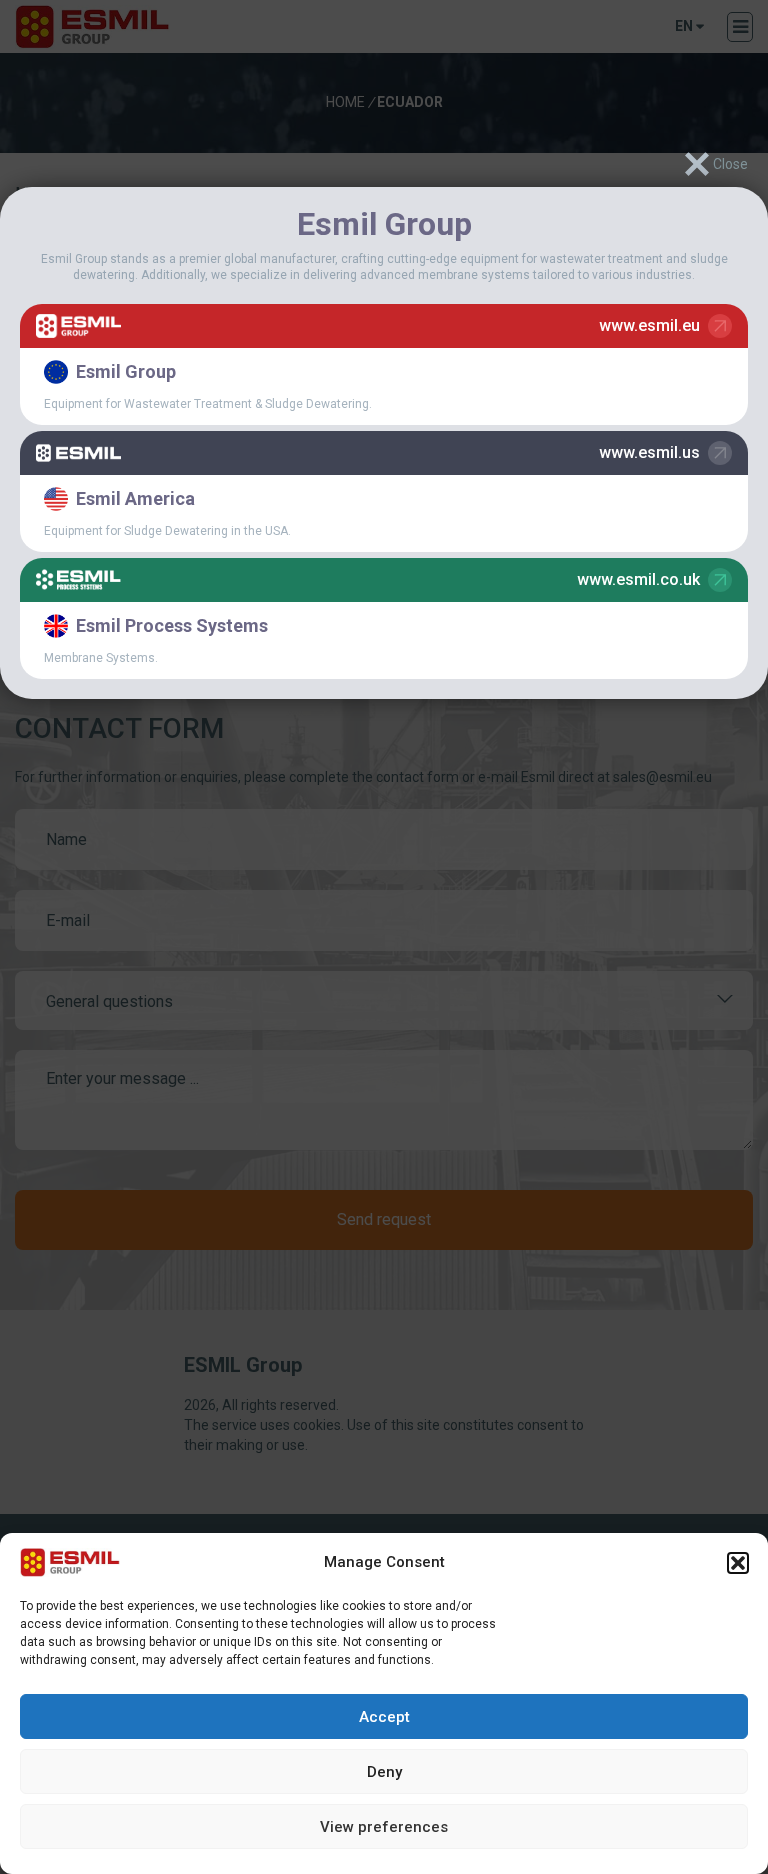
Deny (384, 1772)
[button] (738, 1563)
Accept (384, 1717)
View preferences (384, 1827)
